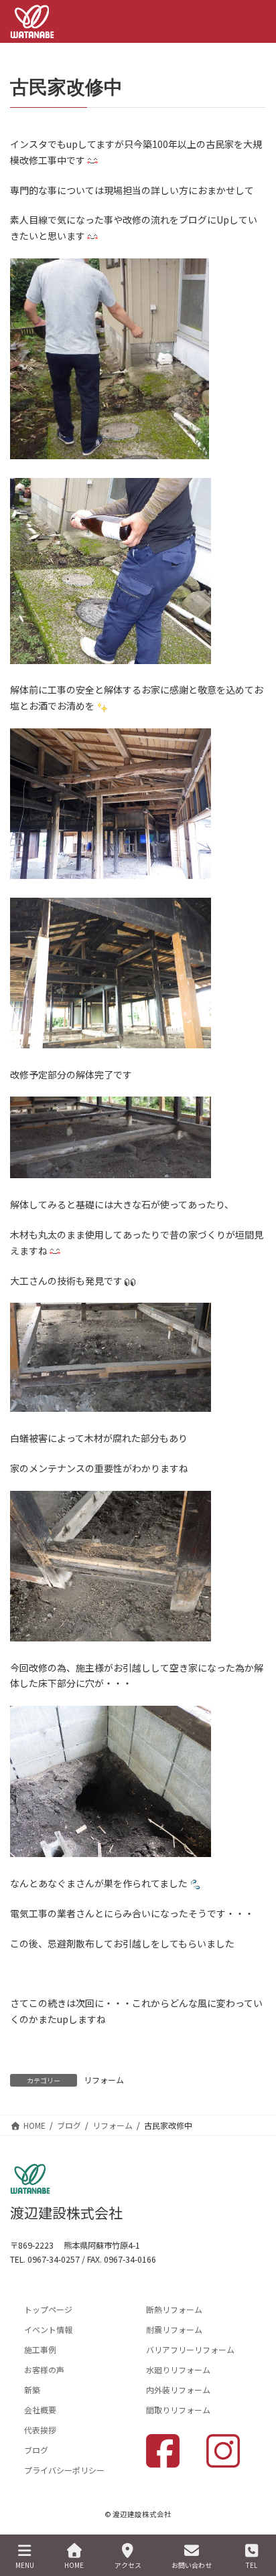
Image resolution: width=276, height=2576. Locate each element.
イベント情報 (48, 2329)
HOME (74, 2565)
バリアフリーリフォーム (190, 2349)
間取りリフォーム (178, 2410)
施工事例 (40, 2349)
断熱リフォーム (174, 2309)
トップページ (48, 2309)
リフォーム (104, 2080)
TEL (252, 2565)
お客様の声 (44, 2369)
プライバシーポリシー (64, 2470)
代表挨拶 (40, 2430)
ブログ (36, 2450)
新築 (32, 2390)
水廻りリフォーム (178, 2369)
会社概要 (40, 2410)
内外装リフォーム (178, 2390)
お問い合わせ (192, 2565)
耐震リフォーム (174, 2329)
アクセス (128, 2565)
